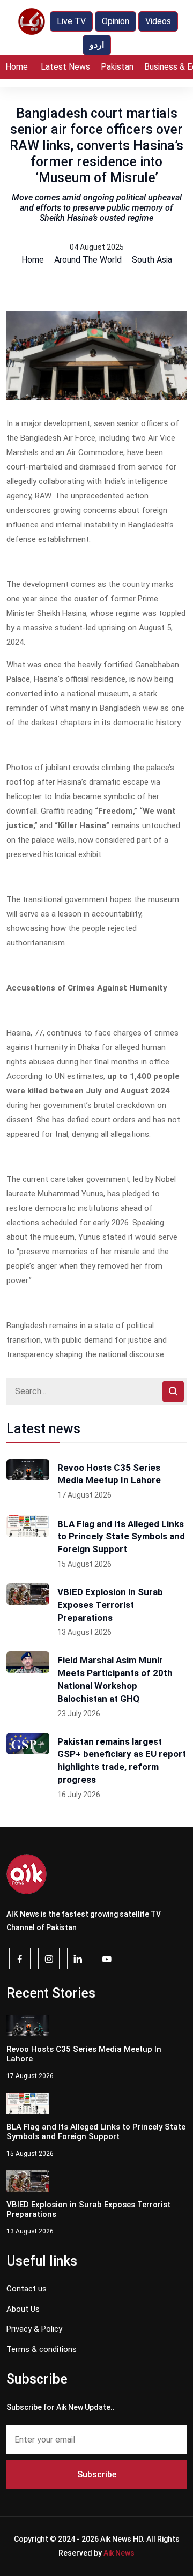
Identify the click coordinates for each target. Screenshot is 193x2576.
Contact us (27, 2289)
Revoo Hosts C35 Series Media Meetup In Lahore (109, 1474)
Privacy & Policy (34, 2329)
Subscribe (97, 2474)
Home (17, 67)
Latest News (65, 67)
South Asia (152, 260)
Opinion (116, 21)
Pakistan (117, 67)
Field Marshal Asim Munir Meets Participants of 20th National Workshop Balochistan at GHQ (115, 1679)
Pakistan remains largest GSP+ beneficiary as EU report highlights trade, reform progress (122, 1760)
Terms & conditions (42, 2349)
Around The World (88, 260)
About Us (23, 2309)
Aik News (119, 2553)
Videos (158, 21)
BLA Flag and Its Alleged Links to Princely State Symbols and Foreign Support (121, 1537)
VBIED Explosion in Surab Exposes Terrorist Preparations (110, 1605)
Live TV (71, 21)
